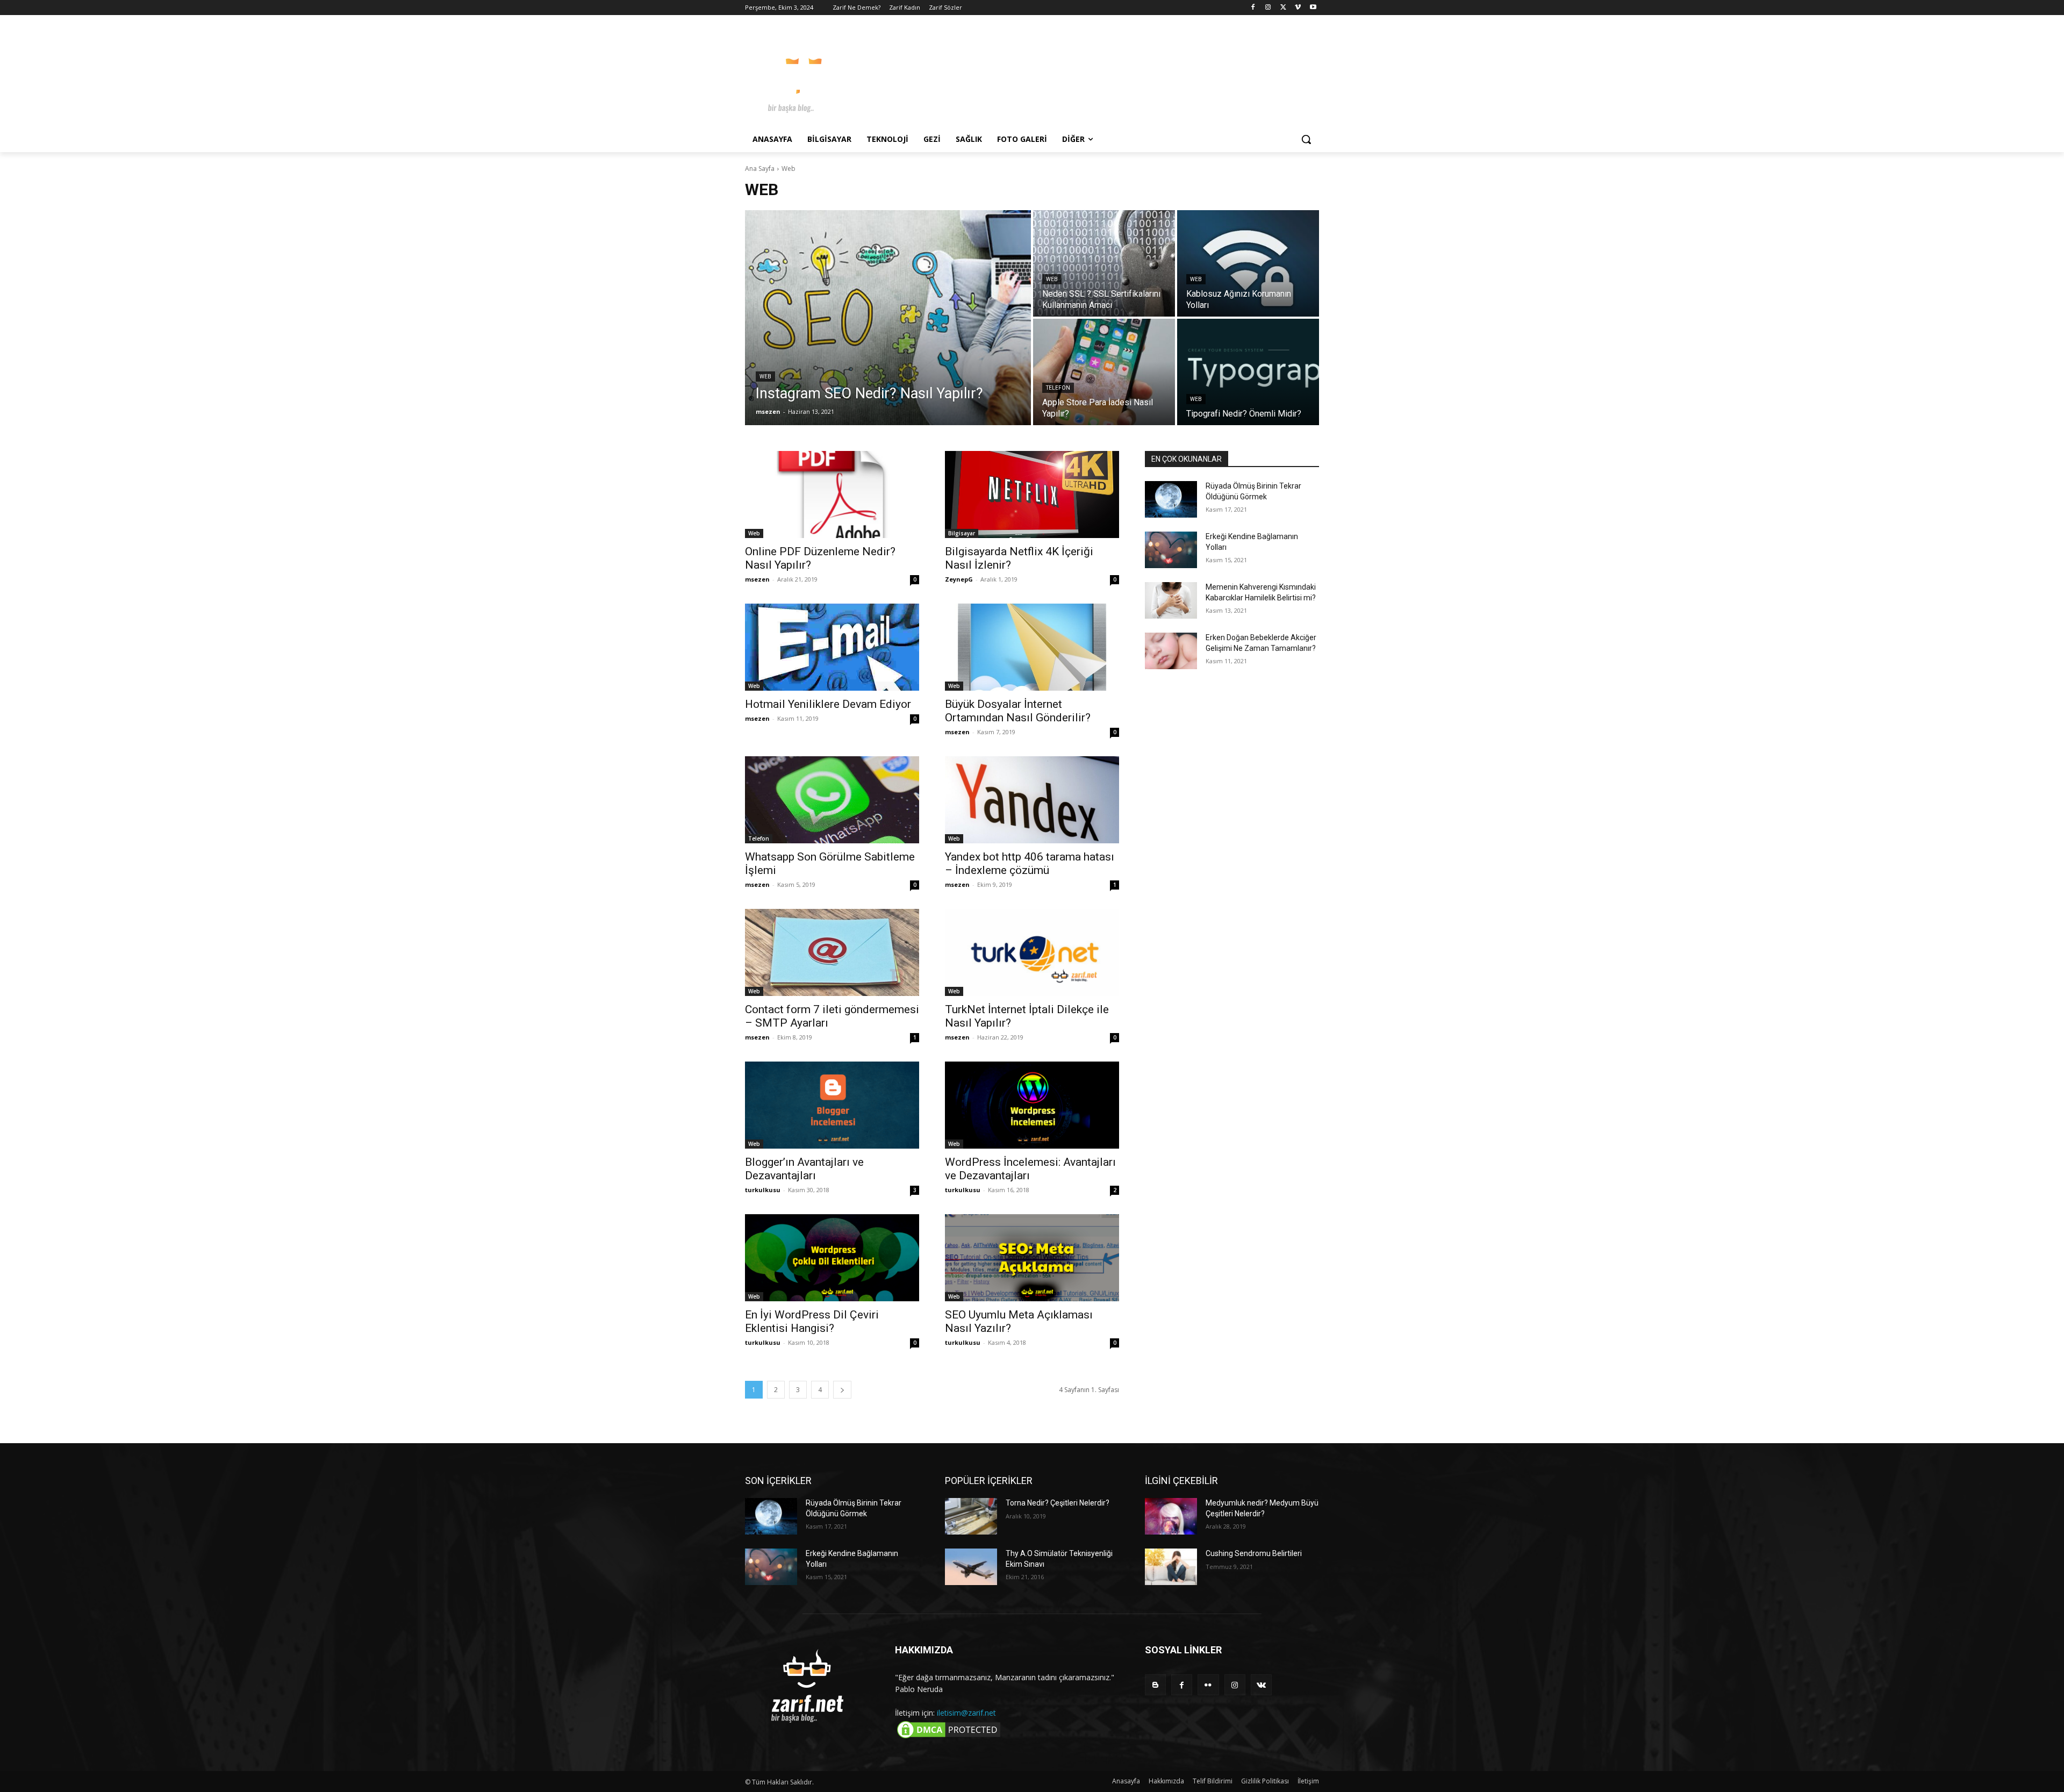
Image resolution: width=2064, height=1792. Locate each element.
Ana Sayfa (760, 169)
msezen (757, 579)
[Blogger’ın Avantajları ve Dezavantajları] (832, 1105)
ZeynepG (959, 579)
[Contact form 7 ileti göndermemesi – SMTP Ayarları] (832, 952)
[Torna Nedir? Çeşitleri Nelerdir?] (971, 1516)
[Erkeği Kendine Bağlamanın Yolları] (1171, 550)
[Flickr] (1208, 1685)
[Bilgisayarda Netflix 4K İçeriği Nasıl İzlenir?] (1032, 494)
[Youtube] (1313, 8)
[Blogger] (1155, 1685)
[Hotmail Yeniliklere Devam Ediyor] (832, 647)
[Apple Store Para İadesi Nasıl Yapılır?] (1104, 372)
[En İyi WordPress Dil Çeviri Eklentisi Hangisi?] (832, 1258)
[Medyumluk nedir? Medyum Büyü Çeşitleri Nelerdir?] (1171, 1516)
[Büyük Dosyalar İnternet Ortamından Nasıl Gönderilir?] (1032, 647)
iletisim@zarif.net (966, 1713)
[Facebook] (1253, 8)
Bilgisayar (962, 533)
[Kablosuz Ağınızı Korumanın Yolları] (1248, 263)
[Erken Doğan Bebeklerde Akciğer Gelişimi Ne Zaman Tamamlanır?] (1171, 651)
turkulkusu (763, 1190)
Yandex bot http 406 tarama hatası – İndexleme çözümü (1030, 863)
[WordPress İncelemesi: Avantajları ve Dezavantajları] (1032, 1105)
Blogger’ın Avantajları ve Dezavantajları (804, 1169)
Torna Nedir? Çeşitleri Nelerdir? (1058, 1503)
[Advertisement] (1113, 75)
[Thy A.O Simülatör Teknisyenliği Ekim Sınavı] (971, 1567)
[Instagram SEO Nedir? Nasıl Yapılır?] (888, 318)
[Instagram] (1268, 8)
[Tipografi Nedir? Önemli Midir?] (1248, 372)
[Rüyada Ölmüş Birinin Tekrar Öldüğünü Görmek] (1171, 499)
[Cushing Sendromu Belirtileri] (1171, 1567)
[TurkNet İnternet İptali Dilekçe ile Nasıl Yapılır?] (1032, 952)
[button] (1306, 139)
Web (765, 377)
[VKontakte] (1261, 1685)
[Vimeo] (1298, 8)
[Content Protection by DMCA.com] (949, 1737)
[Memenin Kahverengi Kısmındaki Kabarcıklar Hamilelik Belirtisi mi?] (1171, 600)
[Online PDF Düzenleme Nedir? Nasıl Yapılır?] (832, 494)
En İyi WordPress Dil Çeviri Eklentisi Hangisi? (812, 1321)
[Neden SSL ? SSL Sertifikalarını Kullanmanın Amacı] (1104, 263)
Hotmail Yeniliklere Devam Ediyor (828, 704)
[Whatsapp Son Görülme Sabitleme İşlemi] (832, 800)
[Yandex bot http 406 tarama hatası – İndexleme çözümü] (1032, 800)
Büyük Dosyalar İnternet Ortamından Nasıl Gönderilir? (1018, 711)
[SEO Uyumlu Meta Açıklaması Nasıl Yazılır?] (1032, 1258)
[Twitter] (1283, 8)
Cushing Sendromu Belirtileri (1254, 1553)
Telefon (1058, 388)
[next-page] (842, 1390)
